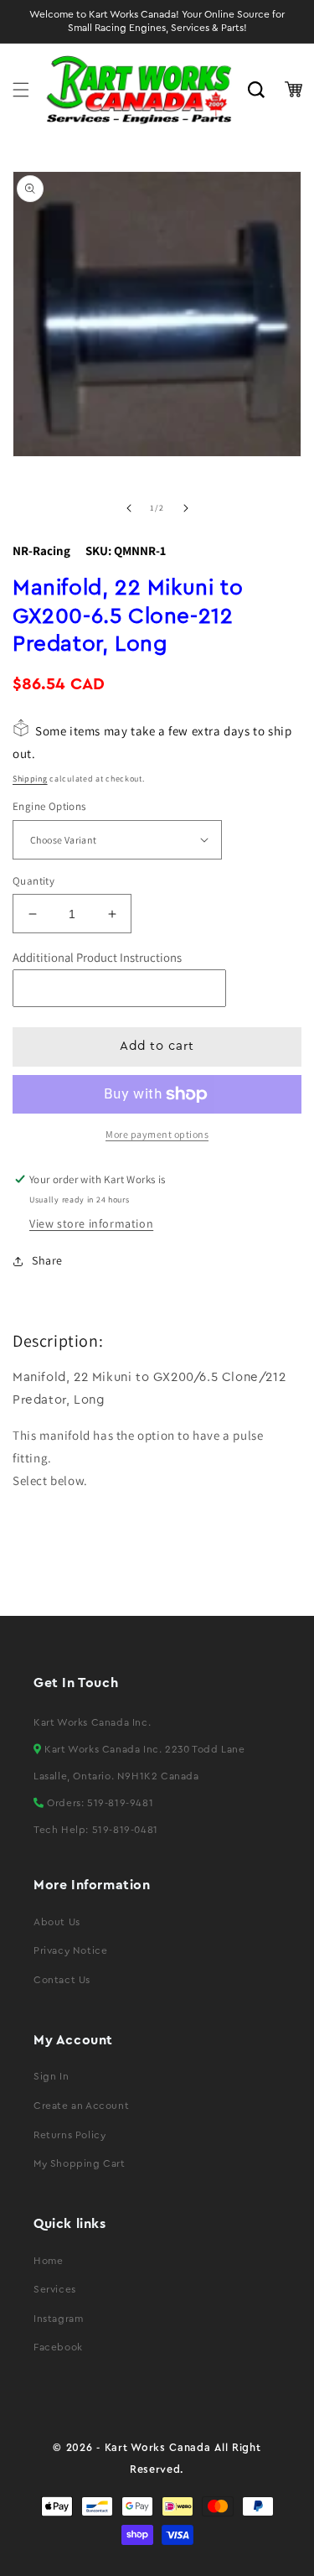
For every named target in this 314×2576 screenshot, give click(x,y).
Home (48, 2261)
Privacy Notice (70, 1950)
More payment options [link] (157, 1134)
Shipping (30, 779)
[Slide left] (129, 508)
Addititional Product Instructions (97, 957)
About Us (57, 1922)
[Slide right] (186, 508)
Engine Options (49, 806)
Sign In (51, 2076)
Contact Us (62, 1980)
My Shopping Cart (80, 2163)
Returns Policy (69, 2135)
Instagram (58, 2319)
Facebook (58, 2347)
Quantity (33, 881)
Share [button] (47, 1260)
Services (55, 2289)
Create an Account (81, 2106)
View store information (91, 1223)
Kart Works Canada (158, 2448)
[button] (21, 90)
